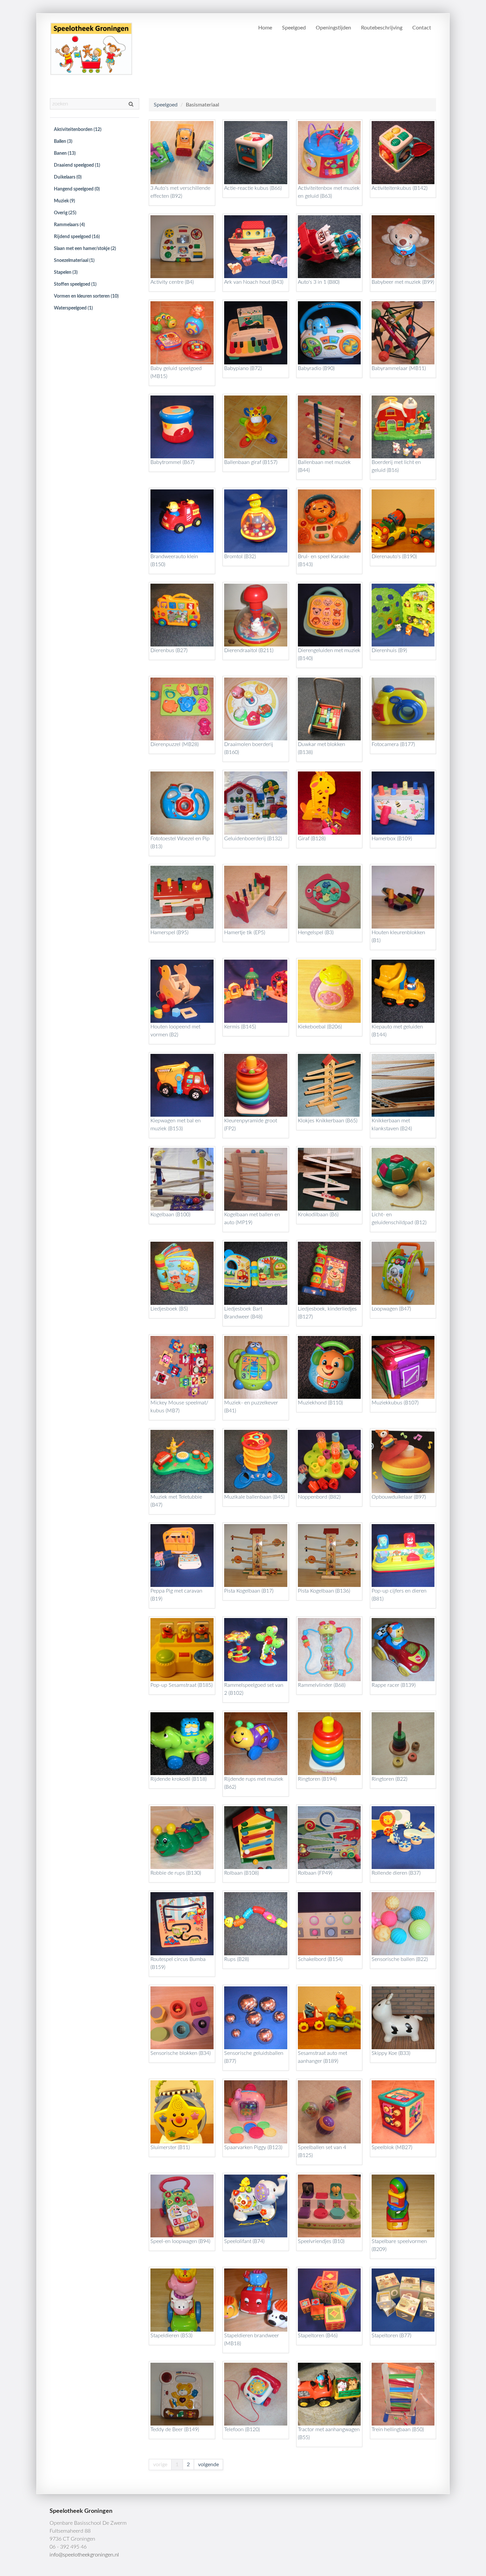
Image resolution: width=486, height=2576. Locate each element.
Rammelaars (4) (69, 225)
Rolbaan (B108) (242, 1873)
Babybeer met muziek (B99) (403, 282)
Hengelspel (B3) (316, 933)
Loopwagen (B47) (391, 1309)
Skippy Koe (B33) (391, 2053)
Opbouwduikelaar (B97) (399, 1497)
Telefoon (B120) (242, 2430)
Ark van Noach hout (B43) (254, 282)
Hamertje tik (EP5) (245, 933)
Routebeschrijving (382, 28)
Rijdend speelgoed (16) (77, 237)
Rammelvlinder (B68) (322, 1685)
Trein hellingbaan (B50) (398, 2430)
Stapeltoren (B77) (391, 2336)
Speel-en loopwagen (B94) (180, 2241)
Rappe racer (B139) (394, 1685)
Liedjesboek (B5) (169, 1309)
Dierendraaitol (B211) (249, 650)
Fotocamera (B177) (393, 744)
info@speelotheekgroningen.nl (84, 2555)
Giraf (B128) (312, 839)
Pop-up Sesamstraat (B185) (182, 1685)
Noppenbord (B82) (319, 1497)
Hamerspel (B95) (169, 933)
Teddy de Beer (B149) (175, 2430)
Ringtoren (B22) (389, 1779)
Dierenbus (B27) (169, 650)
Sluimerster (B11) (170, 2147)
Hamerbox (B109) (392, 839)
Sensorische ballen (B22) (400, 1959)
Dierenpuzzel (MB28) (175, 744)
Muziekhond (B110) (320, 1403)
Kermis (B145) (240, 1027)
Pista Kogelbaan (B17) (249, 1591)
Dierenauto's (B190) (394, 557)
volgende (208, 2465)
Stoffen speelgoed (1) (75, 284)
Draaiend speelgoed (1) (77, 165)
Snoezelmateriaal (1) (74, 261)
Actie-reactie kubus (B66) (253, 188)
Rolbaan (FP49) (315, 1873)
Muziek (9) (64, 201)
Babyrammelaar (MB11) (399, 368)
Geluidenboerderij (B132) (253, 839)
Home (265, 28)
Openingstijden (333, 28)
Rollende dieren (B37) (396, 1873)
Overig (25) (65, 213)
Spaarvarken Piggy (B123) (253, 2147)
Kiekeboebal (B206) (320, 1027)
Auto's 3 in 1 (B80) (319, 282)
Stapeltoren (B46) (318, 2336)
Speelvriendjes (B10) (321, 2241)
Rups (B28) (237, 1959)
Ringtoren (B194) (317, 1779)
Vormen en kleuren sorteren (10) (86, 296)
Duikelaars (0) (68, 177)
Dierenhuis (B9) (389, 650)
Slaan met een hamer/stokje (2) (85, 249)
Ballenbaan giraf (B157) (251, 462)
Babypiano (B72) (243, 368)
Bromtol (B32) (240, 557)
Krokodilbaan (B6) (318, 1215)
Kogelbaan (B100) (170, 1215)
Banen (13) (65, 153)
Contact (422, 28)
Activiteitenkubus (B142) (400, 188)
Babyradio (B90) (316, 368)
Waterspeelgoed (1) (73, 308)
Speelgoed (294, 28)
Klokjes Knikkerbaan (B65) (328, 1121)
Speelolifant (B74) (244, 2241)
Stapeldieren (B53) (171, 2336)
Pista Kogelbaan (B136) (324, 1591)
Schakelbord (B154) (320, 1959)
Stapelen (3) (66, 272)
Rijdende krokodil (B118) (179, 1779)
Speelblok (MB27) (392, 2147)
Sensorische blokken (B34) (181, 2053)
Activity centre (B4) (172, 282)
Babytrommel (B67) (172, 462)
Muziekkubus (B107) (395, 1403)
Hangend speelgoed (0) (77, 189)
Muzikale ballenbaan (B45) (254, 1497)
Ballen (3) (63, 142)
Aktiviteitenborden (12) (78, 130)
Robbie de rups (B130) (176, 1873)
